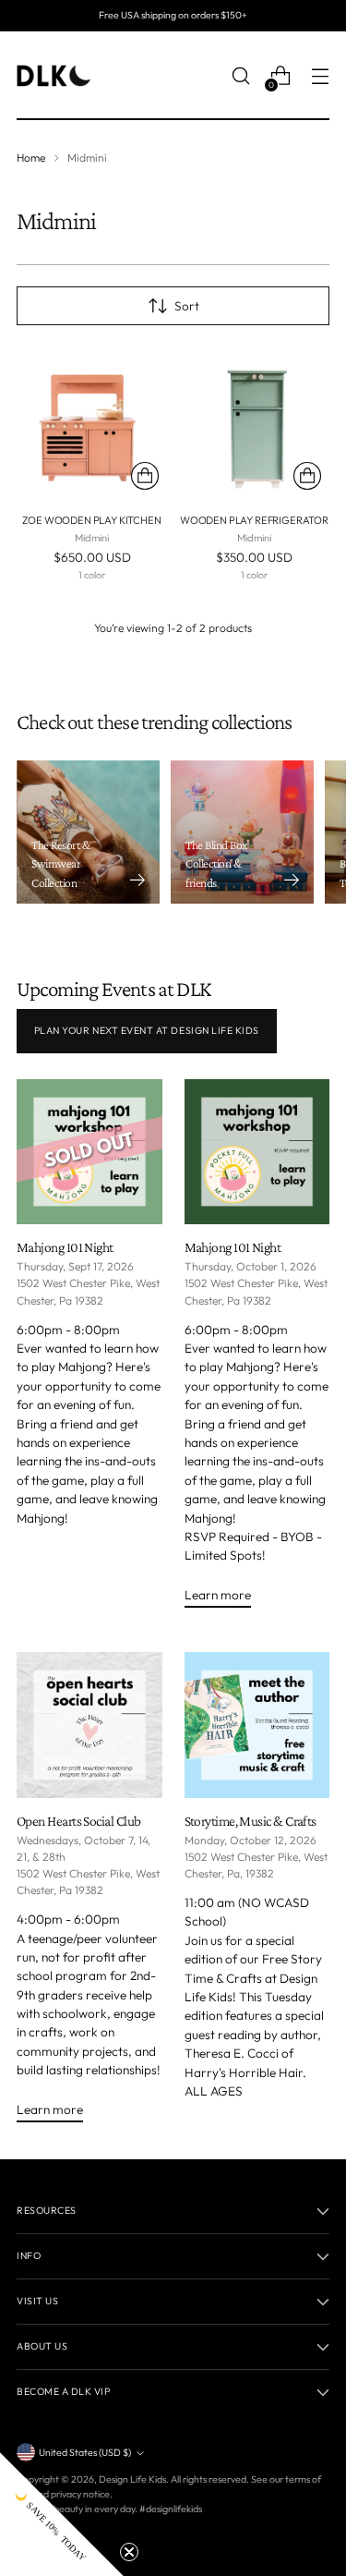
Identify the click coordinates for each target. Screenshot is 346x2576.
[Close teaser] (129, 2552)
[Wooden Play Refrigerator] (254, 423)
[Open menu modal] (320, 76)
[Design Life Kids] (54, 76)
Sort (187, 306)
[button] (62, 2514)
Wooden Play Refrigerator (254, 520)
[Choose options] (145, 476)
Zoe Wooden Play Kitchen (91, 520)
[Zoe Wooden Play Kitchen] (92, 423)
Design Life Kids (132, 2479)
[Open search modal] (240, 76)
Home (31, 158)
